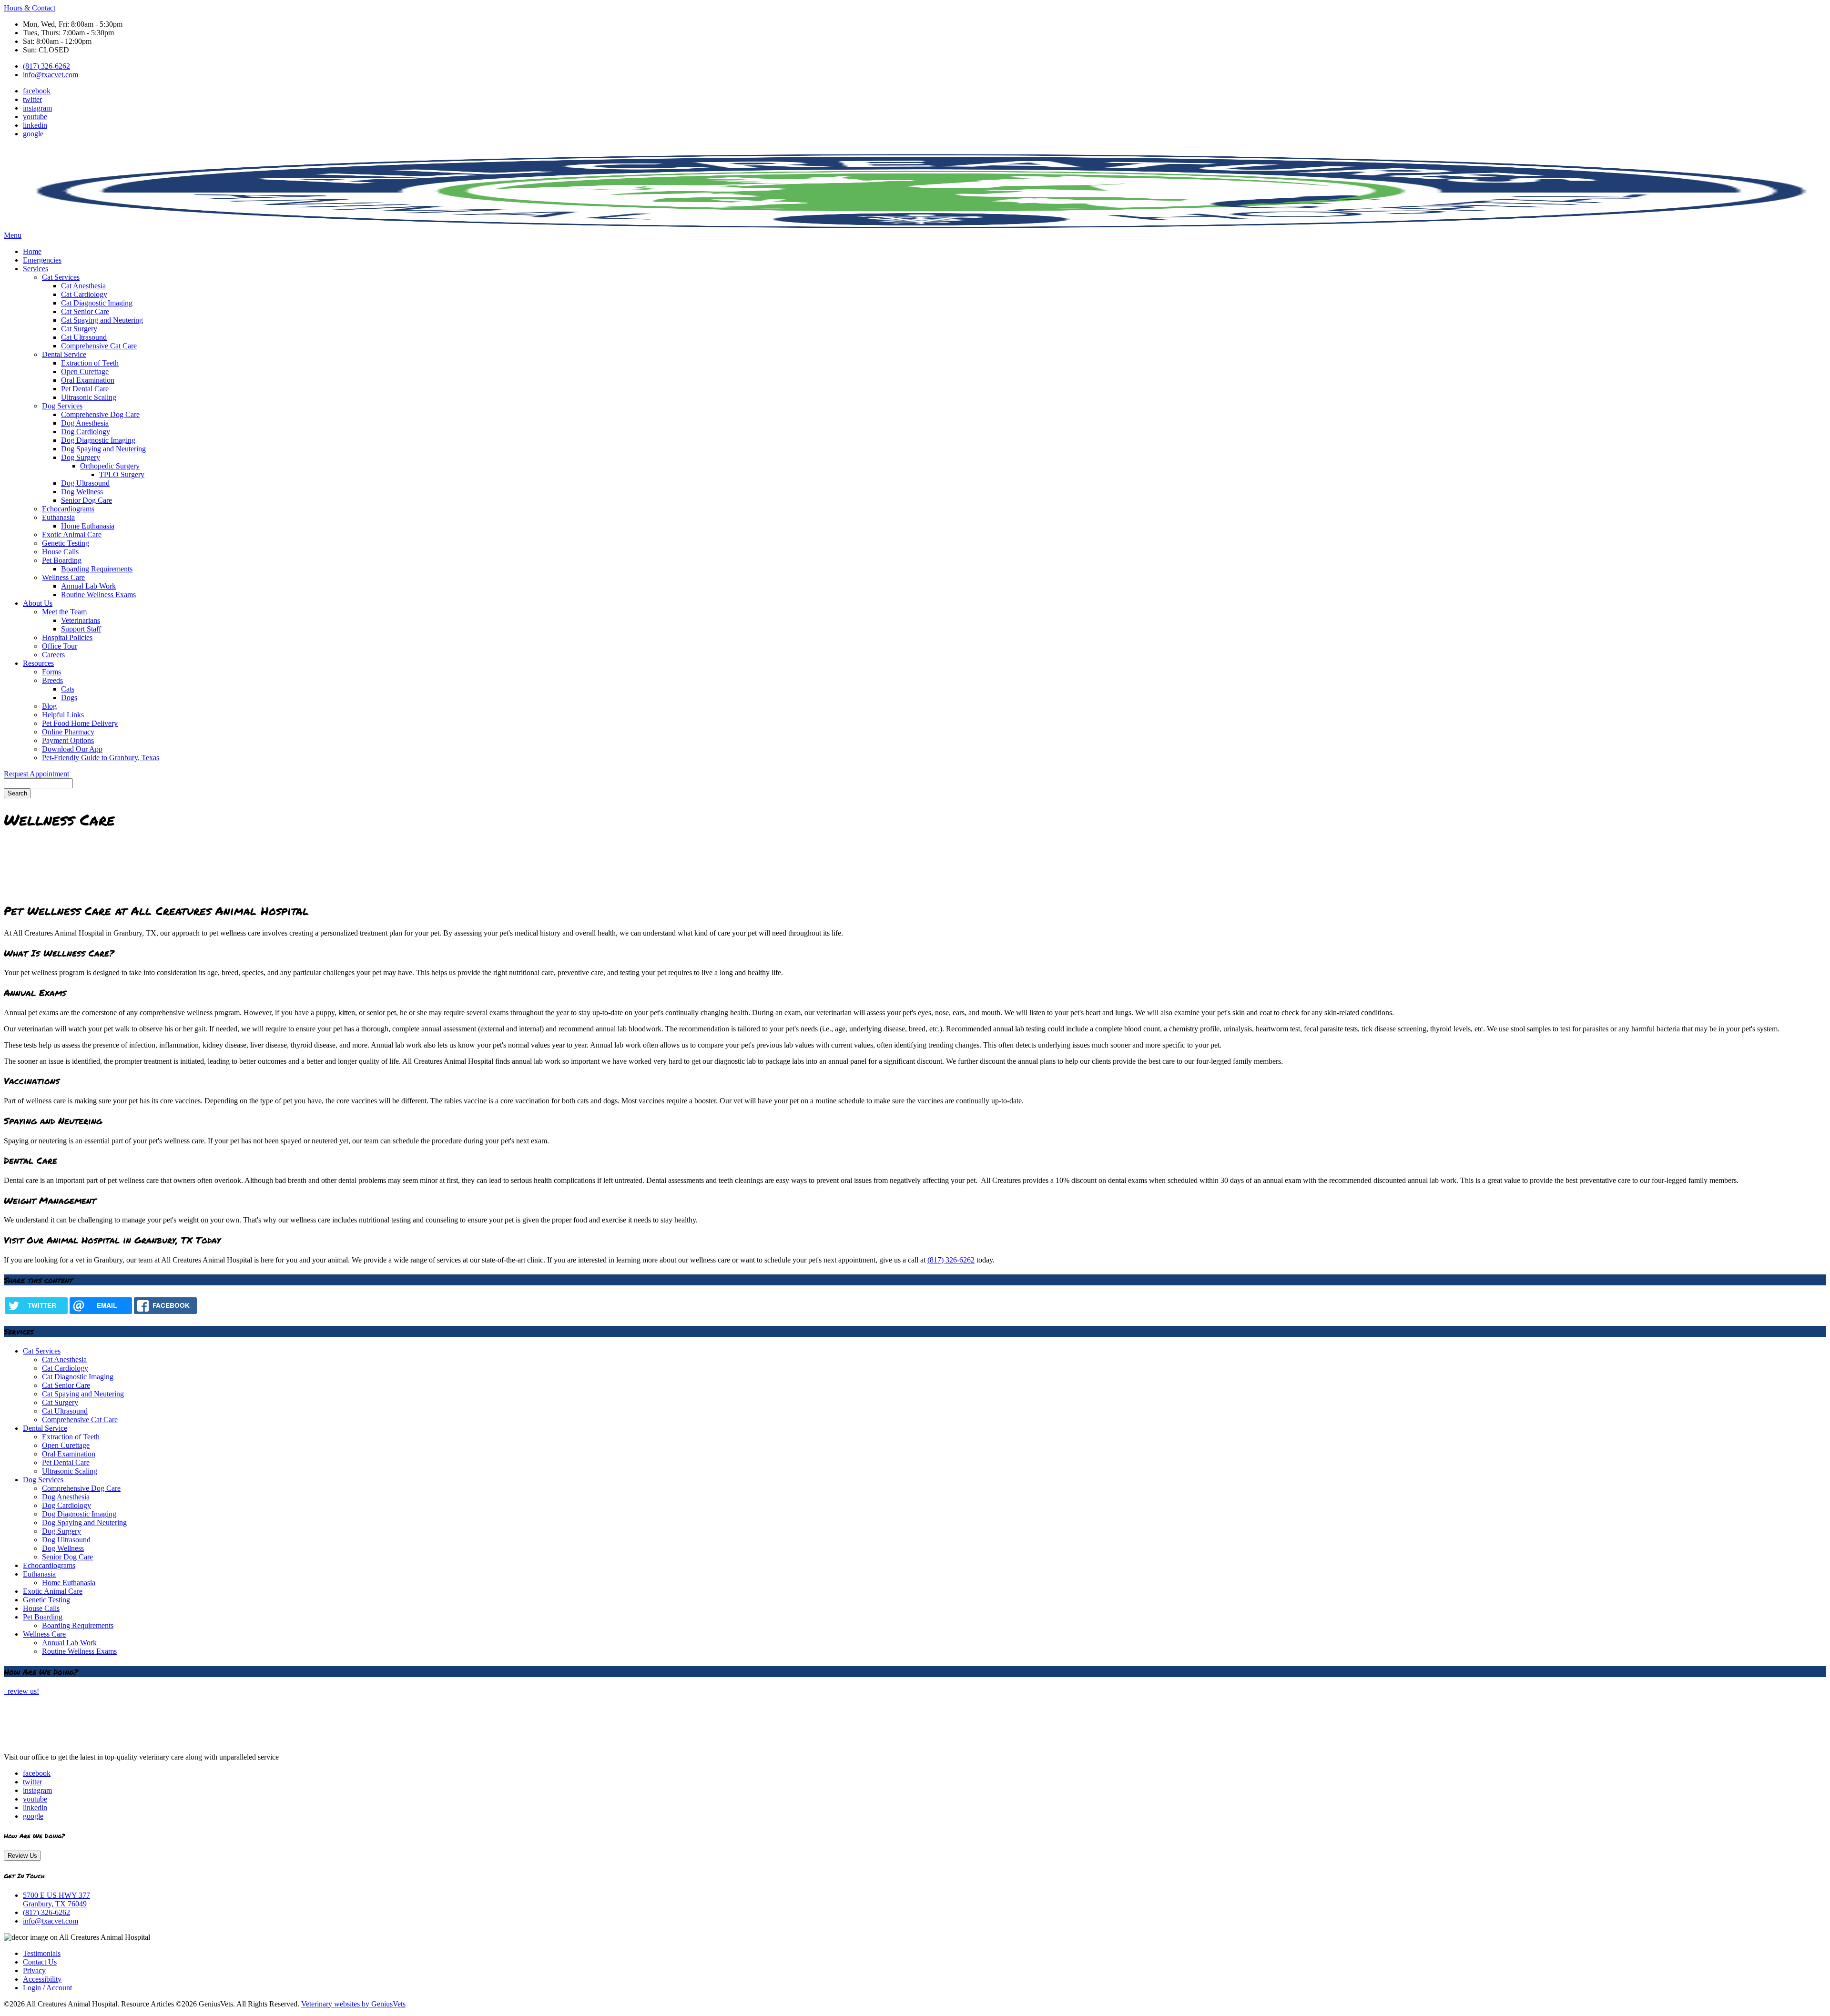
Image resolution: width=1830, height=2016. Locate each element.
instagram (37, 108)
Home (32, 251)
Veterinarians (81, 620)
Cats (68, 689)
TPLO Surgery (122, 474)
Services (36, 269)
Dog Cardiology (86, 432)
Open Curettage (85, 372)
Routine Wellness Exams (98, 595)
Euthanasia (58, 517)
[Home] (63, 1741)
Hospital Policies (67, 637)
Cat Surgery (79, 329)
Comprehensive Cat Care (99, 346)
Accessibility (42, 1979)
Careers (53, 655)
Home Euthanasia (88, 526)
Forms (51, 672)
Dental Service (64, 354)
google (33, 134)
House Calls (60, 552)
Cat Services (61, 277)
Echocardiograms (68, 509)
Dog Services (62, 406)
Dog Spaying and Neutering (103, 449)
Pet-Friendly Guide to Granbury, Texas (101, 758)
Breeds (52, 680)
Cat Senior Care (85, 311)
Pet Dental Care (85, 389)
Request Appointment (36, 774)
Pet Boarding (62, 560)
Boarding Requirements (97, 569)
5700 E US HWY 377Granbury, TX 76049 (56, 1899)
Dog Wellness (82, 492)
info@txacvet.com (51, 75)
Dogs (69, 697)
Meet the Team (64, 612)
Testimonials (42, 1953)
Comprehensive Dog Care (100, 414)
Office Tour (60, 646)
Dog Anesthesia (85, 423)
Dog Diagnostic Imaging (98, 440)
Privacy (34, 1970)
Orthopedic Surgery (110, 466)
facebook (37, 91)
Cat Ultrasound (84, 337)
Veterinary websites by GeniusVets (353, 2004)
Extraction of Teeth (90, 363)
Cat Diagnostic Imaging (97, 303)
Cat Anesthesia (83, 286)
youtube (35, 117)
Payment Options (68, 740)
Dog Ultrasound (85, 483)
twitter (32, 99)
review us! (22, 1691)
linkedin (35, 125)
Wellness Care (63, 577)
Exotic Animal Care (72, 535)
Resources (38, 663)
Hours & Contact (30, 8)
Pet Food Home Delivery (80, 723)
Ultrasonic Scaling (89, 397)
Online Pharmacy (68, 732)
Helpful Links (63, 715)
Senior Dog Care (86, 500)
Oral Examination (88, 380)
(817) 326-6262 (46, 66)
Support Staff (81, 629)
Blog (49, 706)
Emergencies (42, 260)
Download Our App (72, 749)
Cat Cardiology (84, 294)
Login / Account (47, 1988)
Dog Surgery (81, 457)
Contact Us (40, 1962)
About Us (38, 603)
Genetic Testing (66, 543)
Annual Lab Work (88, 586)
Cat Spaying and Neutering (102, 320)
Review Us (22, 1856)
